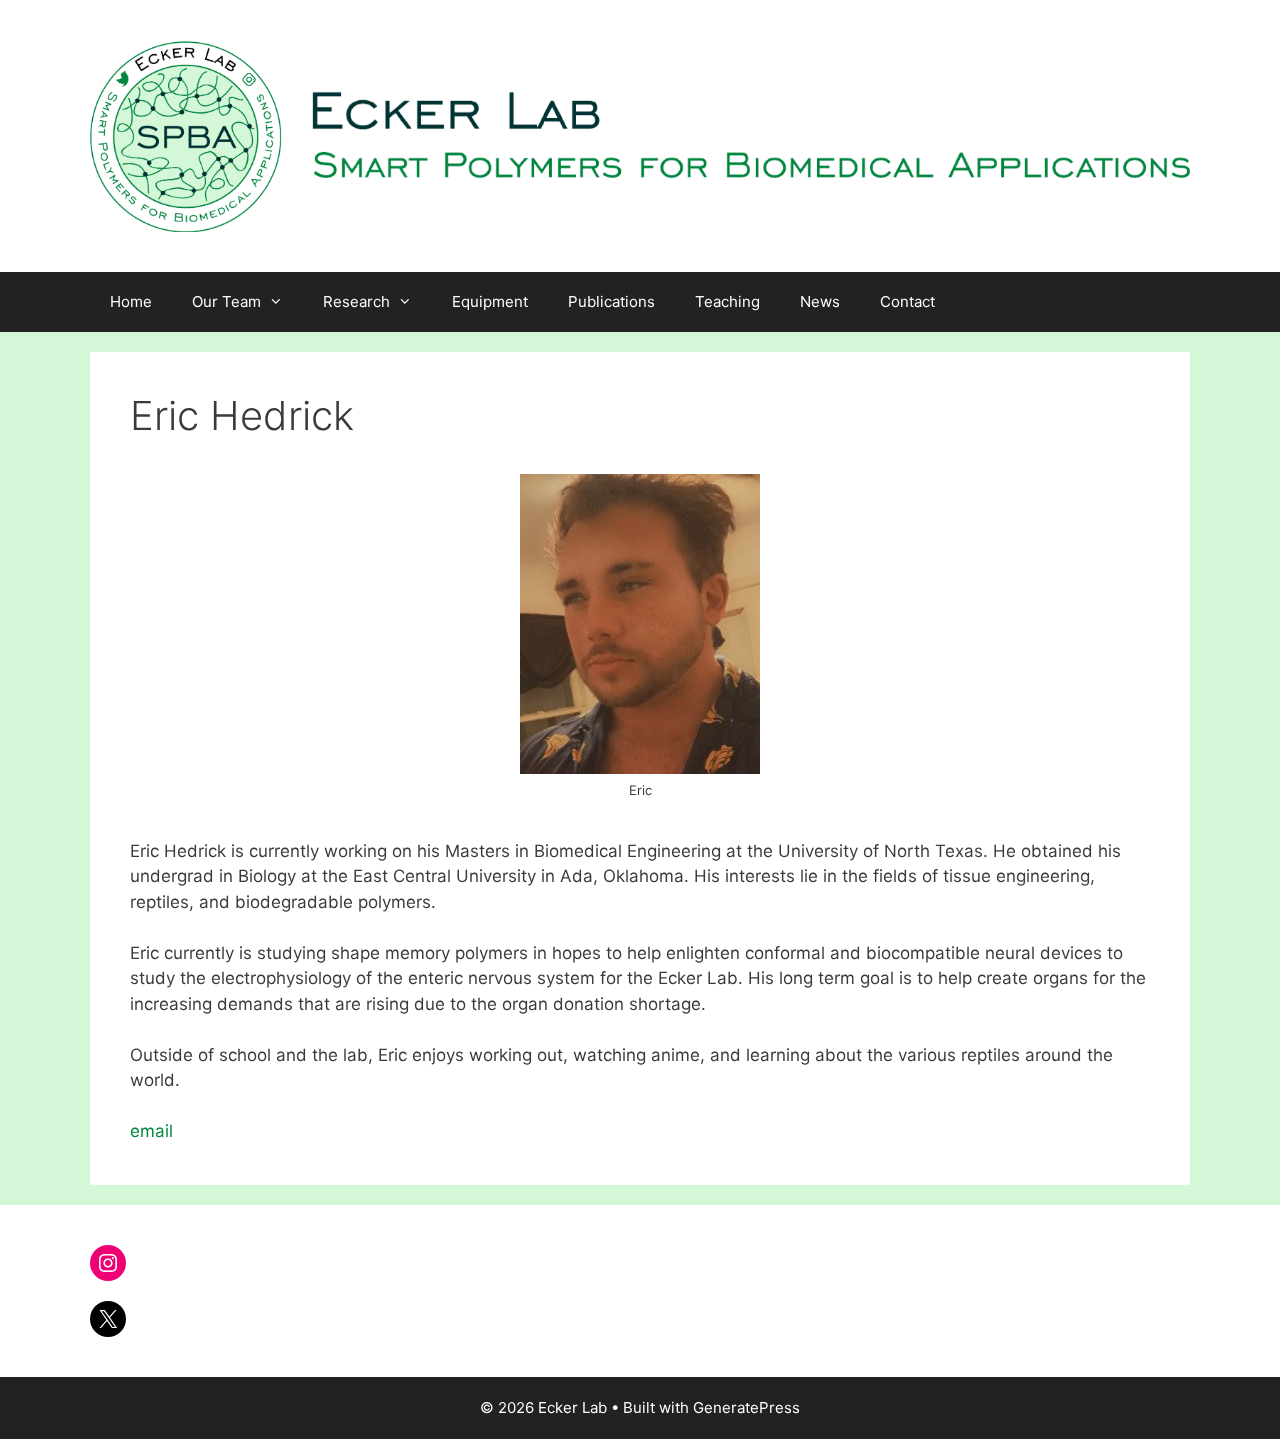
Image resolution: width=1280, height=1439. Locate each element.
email (151, 1131)
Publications (611, 301)
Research (356, 301)
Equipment (490, 301)
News (820, 301)
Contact (907, 301)
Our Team (226, 301)
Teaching (727, 301)
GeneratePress (746, 1407)
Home (131, 301)
